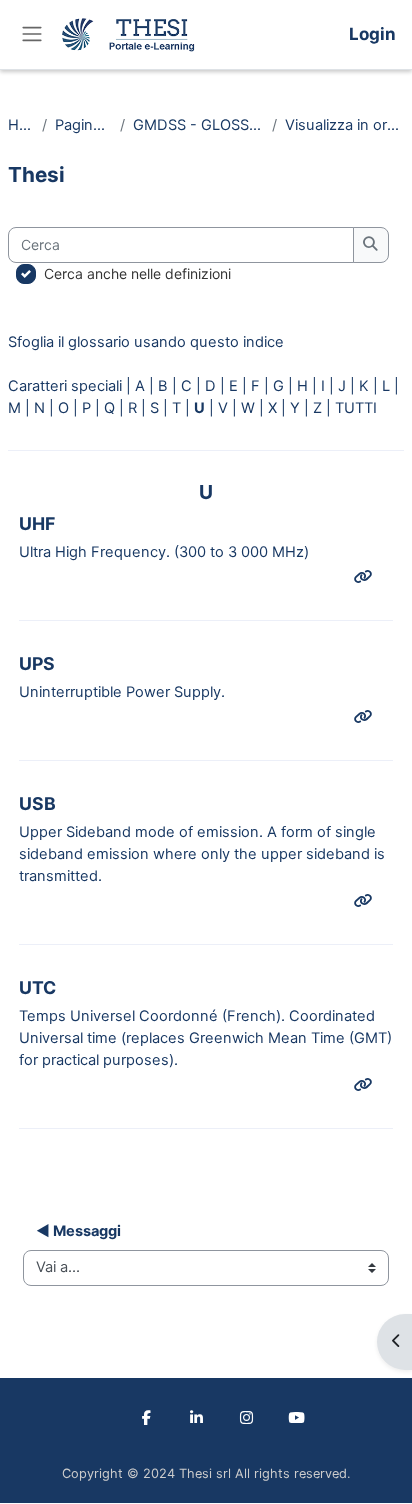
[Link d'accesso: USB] (367, 901)
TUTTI (356, 408)
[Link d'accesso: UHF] (367, 577)
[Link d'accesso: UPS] (367, 717)
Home (21, 125)
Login (372, 34)
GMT (370, 1038)
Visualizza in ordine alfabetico (344, 125)
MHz (288, 552)
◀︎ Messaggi (78, 1231)
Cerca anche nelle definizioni (137, 273)
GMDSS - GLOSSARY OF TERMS (198, 125)
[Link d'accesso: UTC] (367, 1085)
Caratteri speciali (65, 386)
